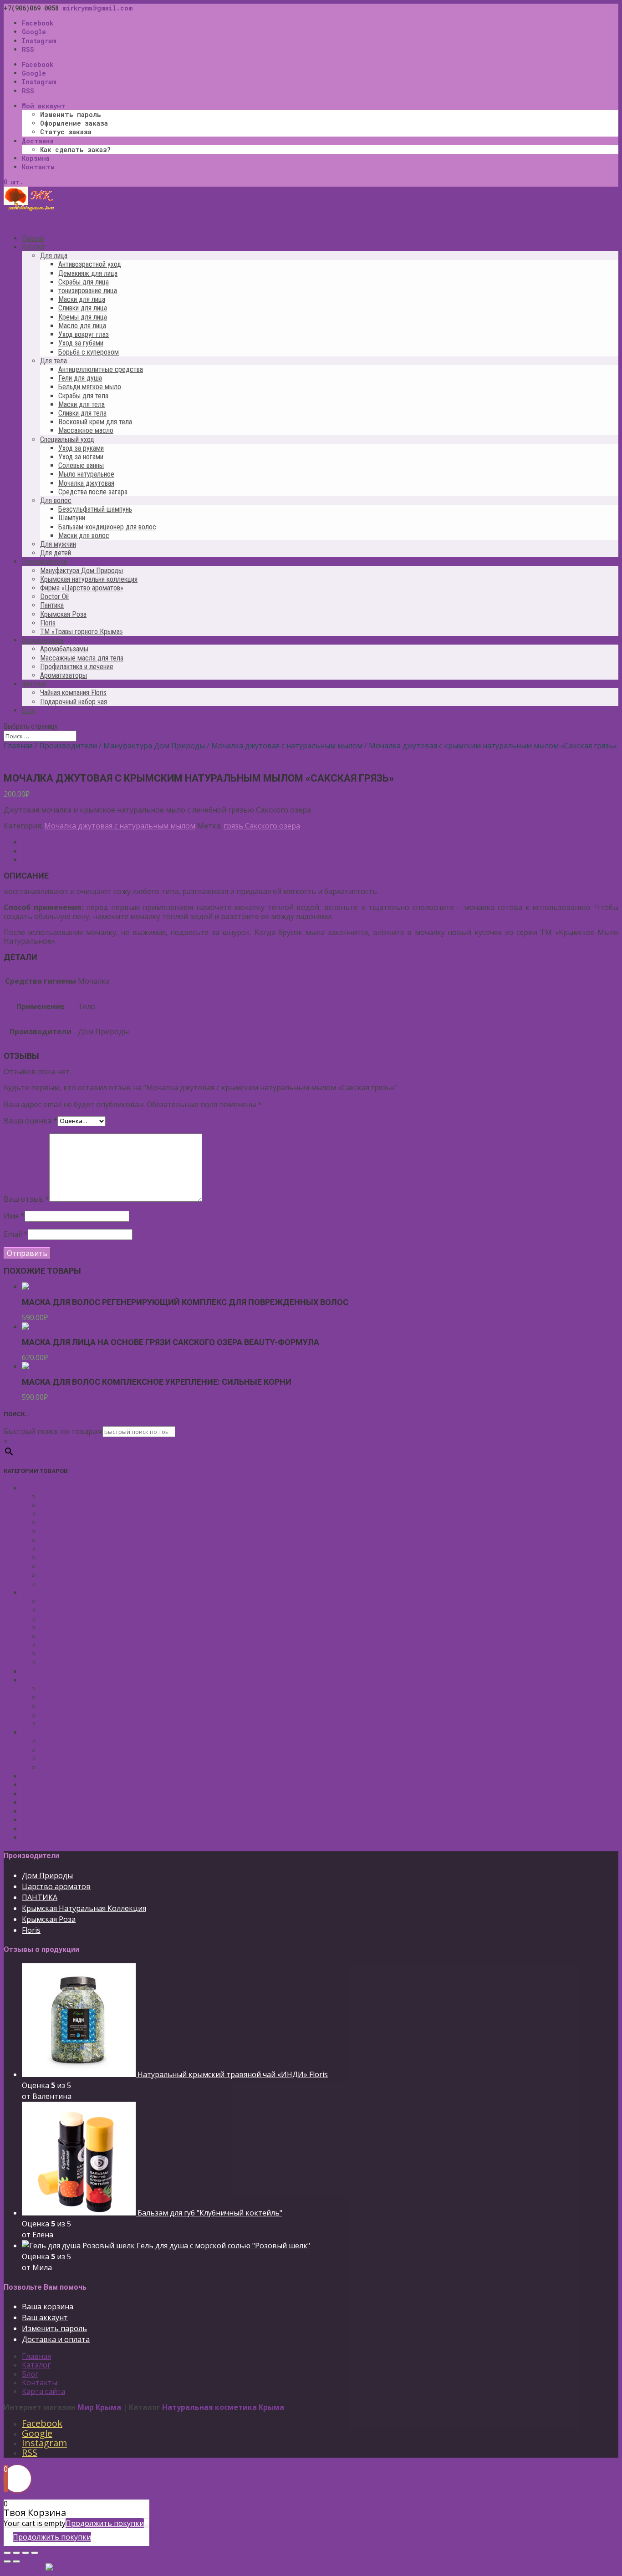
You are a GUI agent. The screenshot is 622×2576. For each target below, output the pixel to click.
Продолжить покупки (105, 2523)
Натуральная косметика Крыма (223, 2407)
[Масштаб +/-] (35, 2553)
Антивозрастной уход (90, 264)
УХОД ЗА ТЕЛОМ (51, 1592)
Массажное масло (86, 430)
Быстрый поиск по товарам (53, 1431)
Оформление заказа (74, 123)
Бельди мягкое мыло (90, 387)
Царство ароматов (56, 1886)
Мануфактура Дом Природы (82, 571)
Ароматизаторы (64, 675)
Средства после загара (93, 492)
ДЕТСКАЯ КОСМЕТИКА (62, 1784)
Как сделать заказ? (75, 150)
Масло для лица (82, 326)
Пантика (52, 605)
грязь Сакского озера (262, 826)
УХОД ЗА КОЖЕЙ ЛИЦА (63, 1488)
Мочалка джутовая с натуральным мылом (287, 746)
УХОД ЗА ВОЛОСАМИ (59, 1732)
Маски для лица (82, 299)
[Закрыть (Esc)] (7, 2553)
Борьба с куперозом (89, 352)
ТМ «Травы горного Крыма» (82, 632)
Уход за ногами (81, 457)
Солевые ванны (81, 465)
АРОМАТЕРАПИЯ (52, 1794)
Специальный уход (67, 439)
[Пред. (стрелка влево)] (7, 2561)
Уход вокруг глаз (84, 334)
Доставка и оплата (56, 2339)
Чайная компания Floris (73, 693)
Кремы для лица (83, 317)
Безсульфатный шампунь (95, 509)
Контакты (38, 167)
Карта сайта (43, 2391)
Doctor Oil (54, 597)
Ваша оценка (31, 1120)
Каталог (36, 2365)
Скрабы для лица (84, 282)
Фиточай (38, 1829)
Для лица (54, 256)
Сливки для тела (82, 413)
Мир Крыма (99, 2407)
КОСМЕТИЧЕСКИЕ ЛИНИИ (70, 1837)
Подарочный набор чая (74, 702)
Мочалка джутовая (86, 483)
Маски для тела (82, 404)
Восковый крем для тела (95, 422)
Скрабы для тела (83, 396)
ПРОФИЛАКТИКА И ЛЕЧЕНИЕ (75, 1802)
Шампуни (72, 518)
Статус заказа (66, 132)
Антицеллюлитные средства (101, 369)
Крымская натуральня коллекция (89, 579)
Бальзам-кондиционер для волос (107, 527)
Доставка (38, 141)
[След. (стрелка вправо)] (16, 2561)
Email (16, 1234)
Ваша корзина (48, 2307)
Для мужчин (58, 544)
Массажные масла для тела (82, 658)
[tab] (320, 842)
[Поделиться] (16, 2553)
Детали (35, 851)
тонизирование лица (88, 291)
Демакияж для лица (88, 273)
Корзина (36, 158)
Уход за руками (81, 448)
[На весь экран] (25, 2553)
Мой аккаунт (44, 106)
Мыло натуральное (86, 474)
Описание (39, 842)
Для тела (54, 361)
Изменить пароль (71, 114)
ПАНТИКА (40, 1897)
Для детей (56, 553)
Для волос (56, 500)
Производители (68, 746)
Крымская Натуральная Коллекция (84, 1908)
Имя (14, 1216)
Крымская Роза (63, 614)
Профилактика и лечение (77, 667)
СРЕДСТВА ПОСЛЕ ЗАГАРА (68, 1671)
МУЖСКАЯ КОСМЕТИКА (63, 1776)
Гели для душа (80, 378)
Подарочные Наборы (60, 1819)
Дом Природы (47, 1875)
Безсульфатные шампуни (85, 1741)
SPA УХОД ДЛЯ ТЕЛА (58, 1680)
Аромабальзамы (64, 649)
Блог (29, 710)
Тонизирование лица (79, 1522)
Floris (48, 623)
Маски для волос (84, 536)
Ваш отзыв (26, 1199)
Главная (18, 746)
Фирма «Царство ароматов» (82, 588)
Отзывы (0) (41, 859)
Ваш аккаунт (45, 2317)
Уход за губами (81, 343)
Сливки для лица (83, 308)
